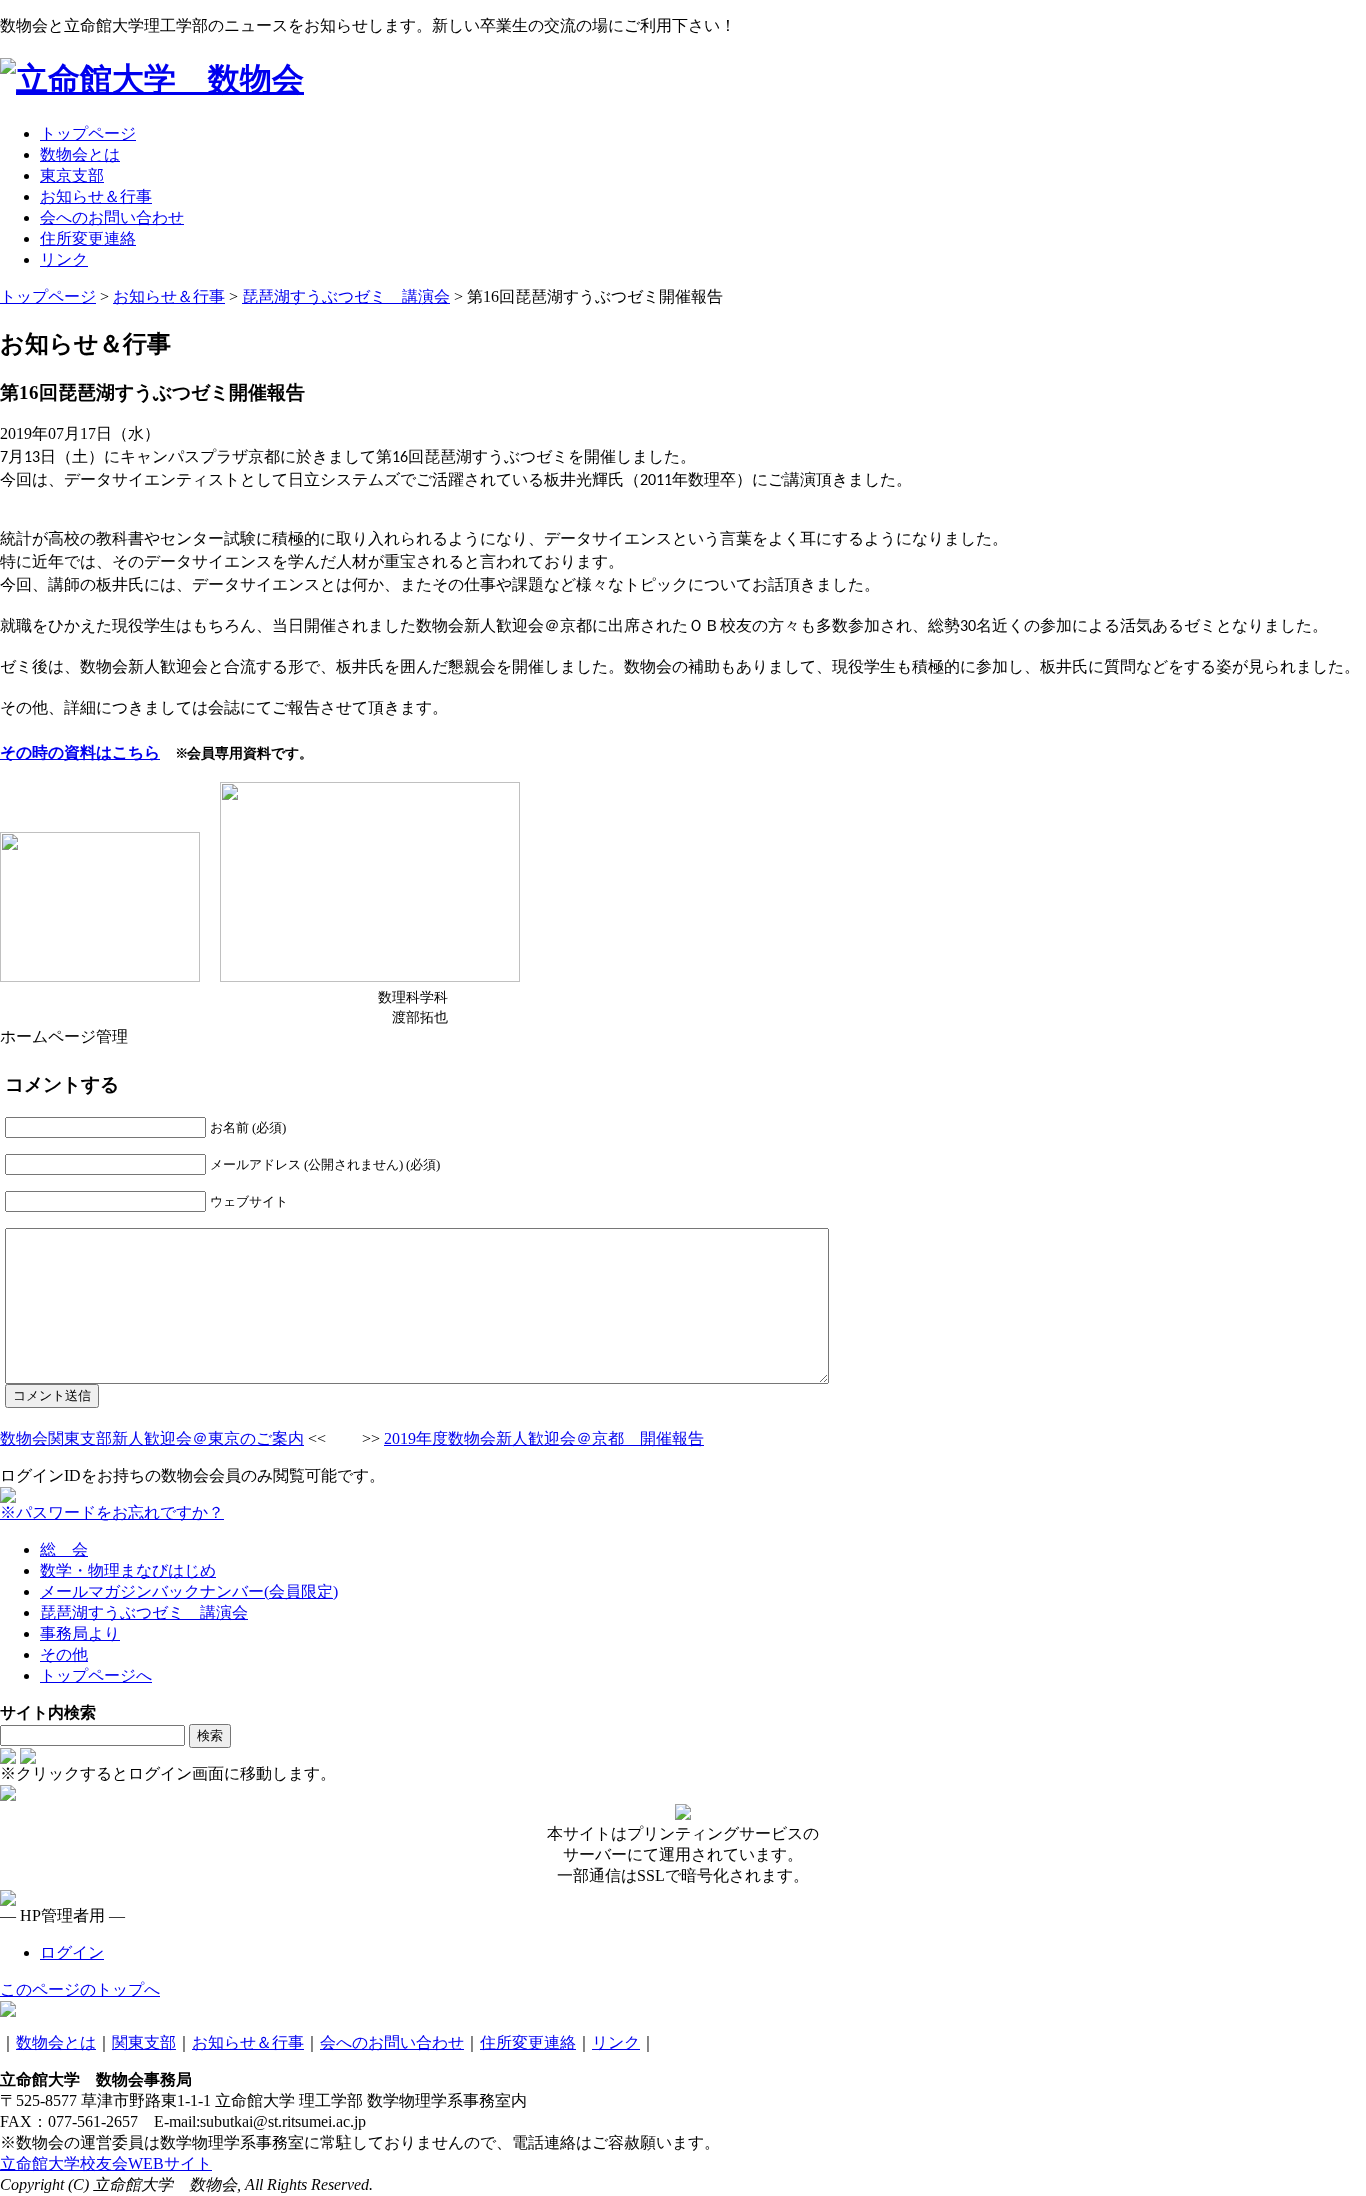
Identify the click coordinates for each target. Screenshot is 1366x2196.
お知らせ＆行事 (248, 2042)
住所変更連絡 (528, 2042)
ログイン (72, 1952)
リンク (616, 2042)
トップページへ (96, 1675)
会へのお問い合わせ (392, 2042)
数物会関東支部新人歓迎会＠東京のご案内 (152, 1438)
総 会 (64, 1549)
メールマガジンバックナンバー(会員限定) (189, 1591)
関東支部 (144, 2042)
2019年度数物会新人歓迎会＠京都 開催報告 (544, 1438)
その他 (64, 1654)
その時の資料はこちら (80, 752)
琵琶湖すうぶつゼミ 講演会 (144, 1612)
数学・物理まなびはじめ (128, 1570)
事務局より (80, 1633)
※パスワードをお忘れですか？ (112, 1512)
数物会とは (56, 2042)
